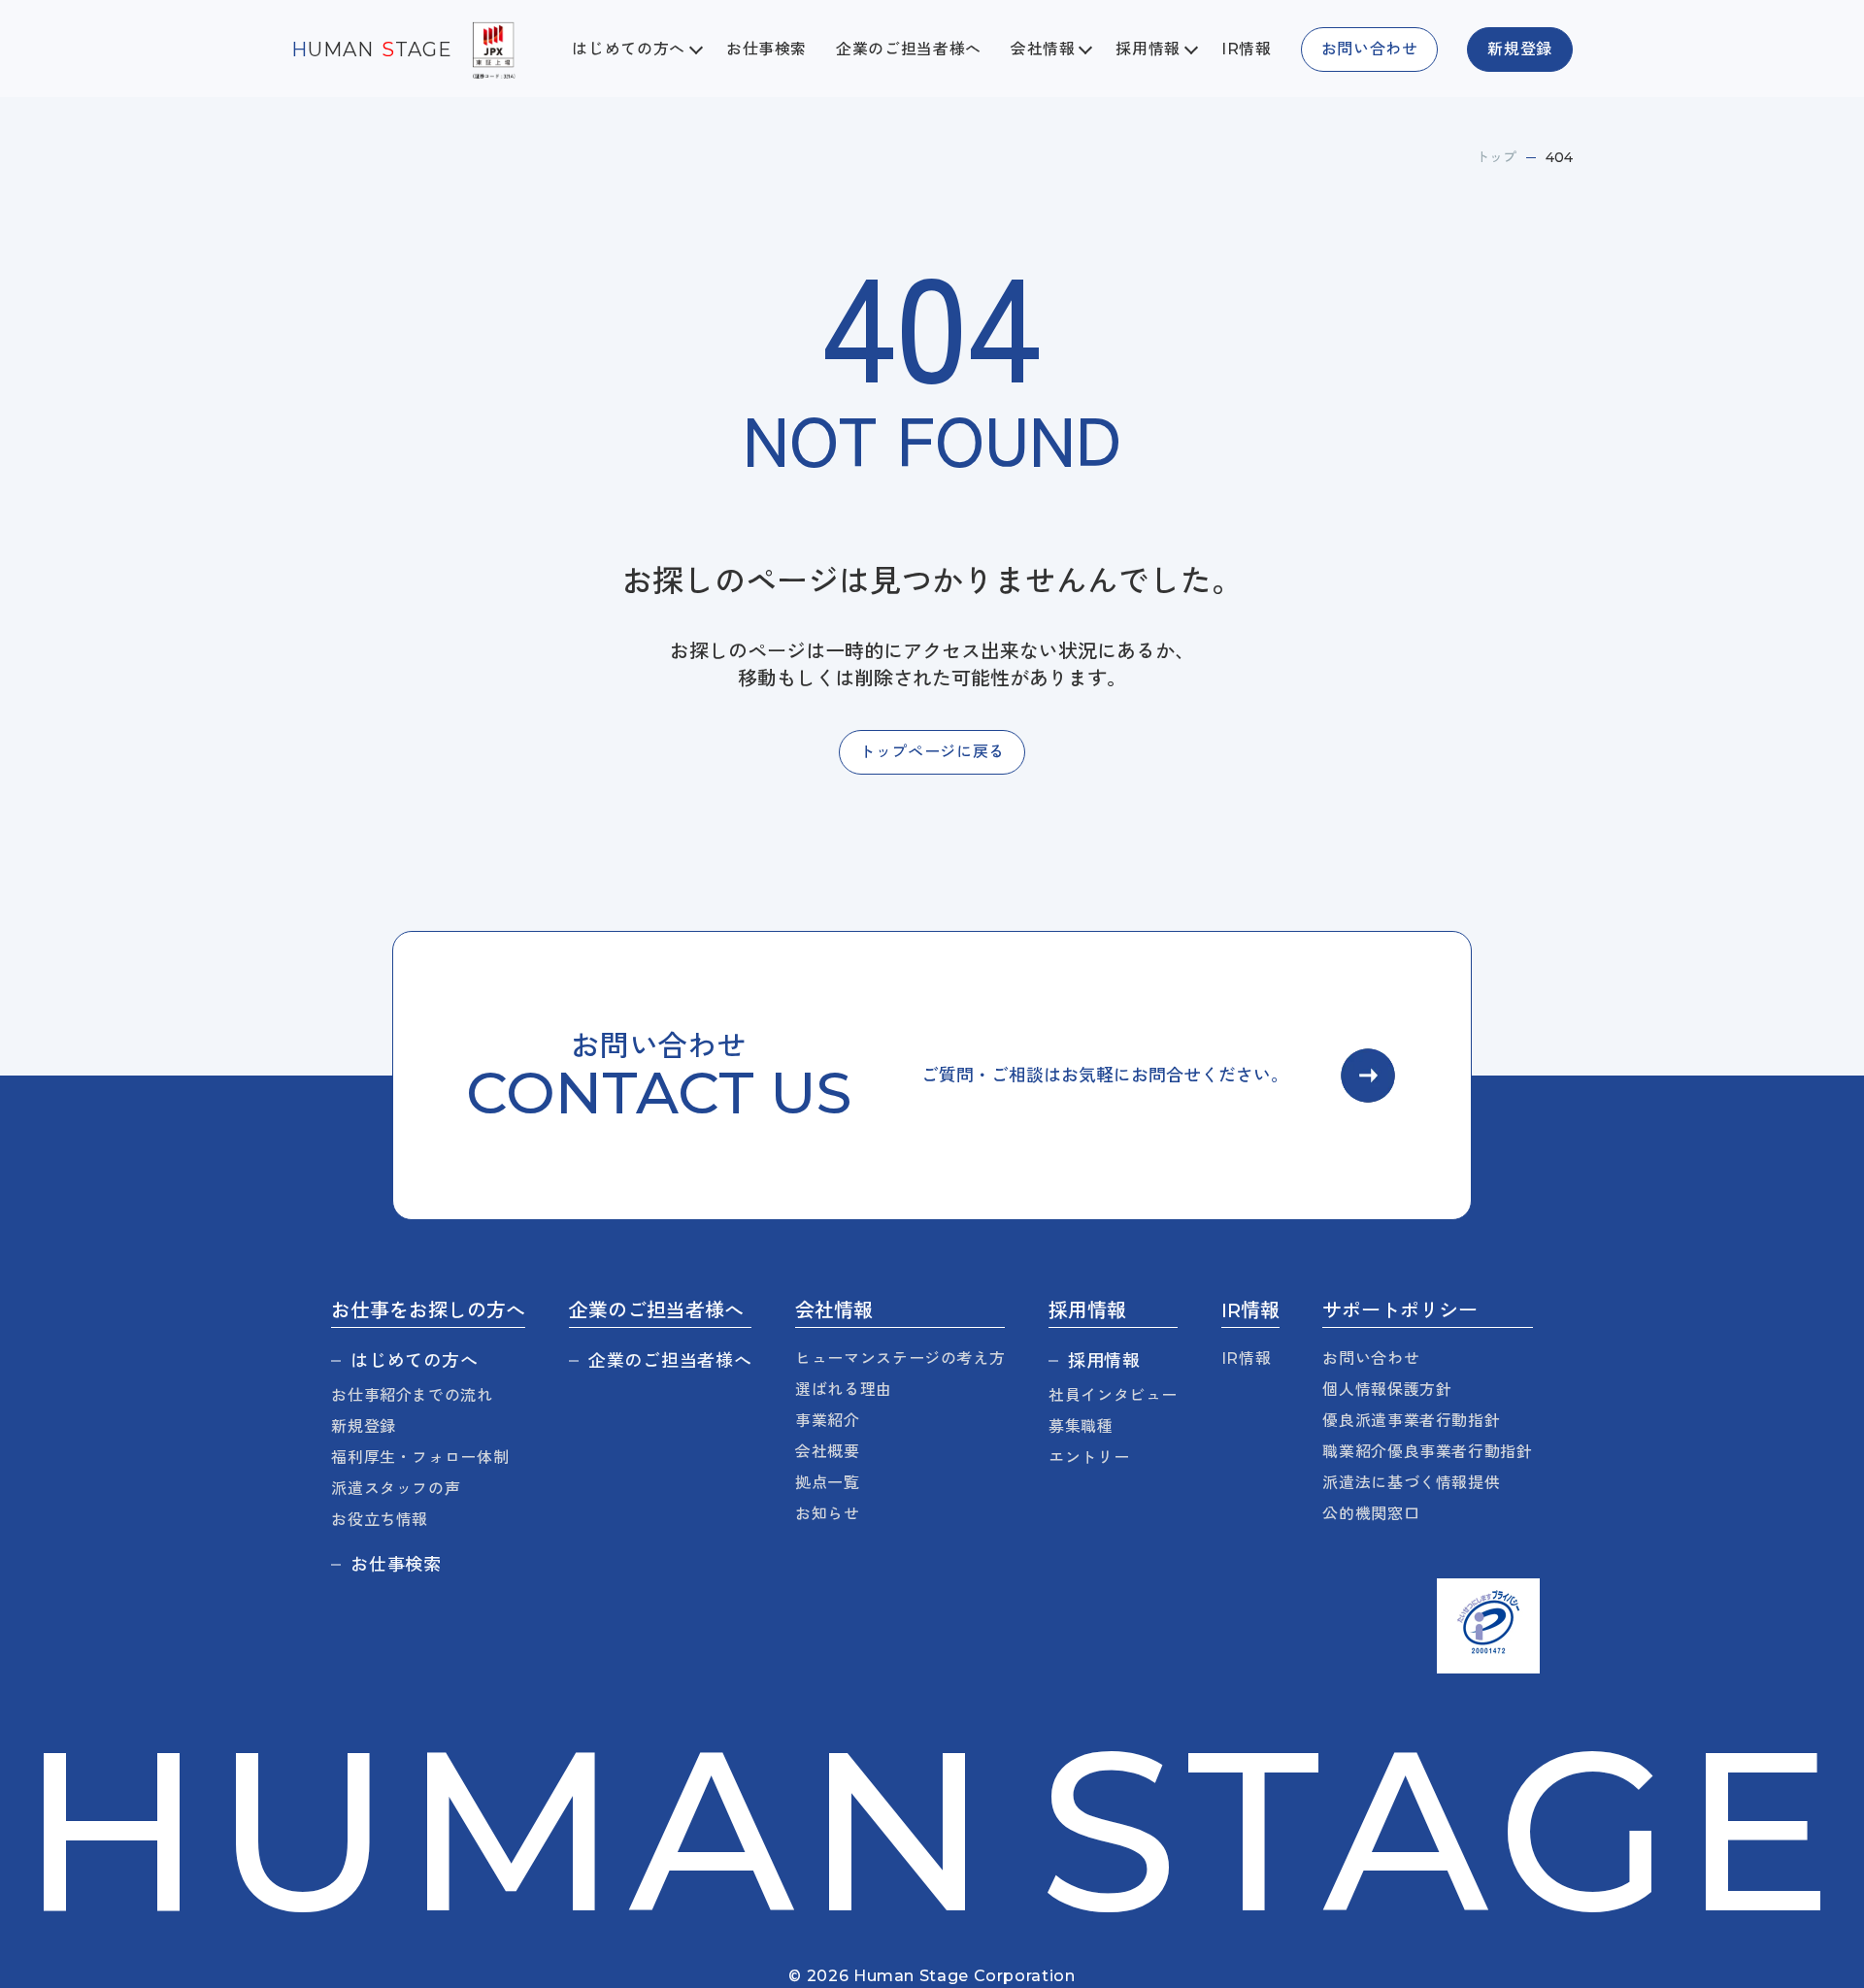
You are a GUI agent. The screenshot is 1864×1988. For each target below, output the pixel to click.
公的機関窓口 (1371, 1514)
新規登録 (364, 1426)
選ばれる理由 (844, 1390)
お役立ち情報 (380, 1520)
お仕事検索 (766, 49)
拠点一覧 (828, 1483)
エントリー (1089, 1458)
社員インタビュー (1113, 1395)
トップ (1496, 157)
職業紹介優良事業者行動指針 (1427, 1452)
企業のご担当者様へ (909, 49)
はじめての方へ (414, 1361)
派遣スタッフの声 (396, 1489)
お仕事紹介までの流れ (412, 1395)
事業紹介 (828, 1421)
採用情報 (1104, 1361)
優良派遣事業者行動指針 (1411, 1421)
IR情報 (1247, 49)
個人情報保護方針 (1387, 1390)
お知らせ (828, 1514)
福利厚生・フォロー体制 (420, 1458)
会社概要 (828, 1452)
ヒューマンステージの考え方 (900, 1358)
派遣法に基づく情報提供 (1411, 1483)
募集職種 (1081, 1426)
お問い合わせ (1371, 1358)
